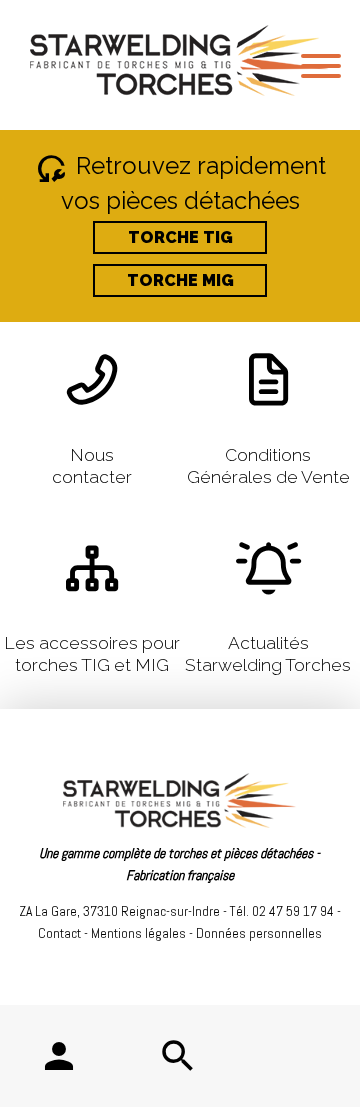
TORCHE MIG (180, 280)
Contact (59, 933)
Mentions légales (138, 933)
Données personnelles (259, 933)
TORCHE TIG (180, 237)
